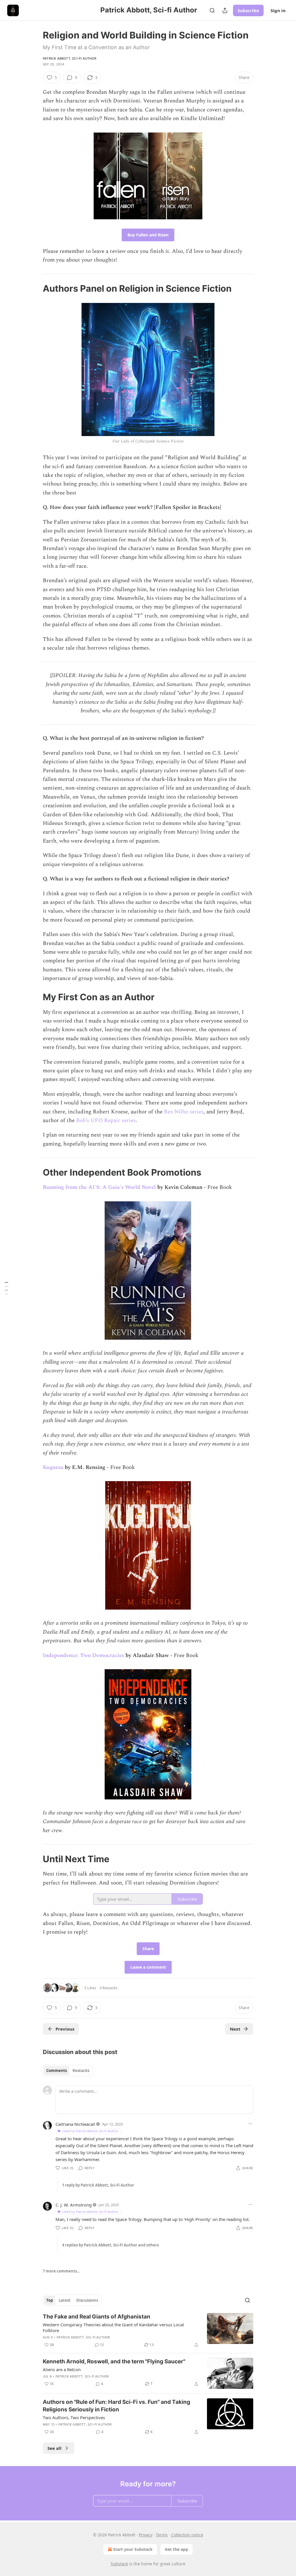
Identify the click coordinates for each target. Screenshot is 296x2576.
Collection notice (187, 2535)
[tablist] (68, 2071)
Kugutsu (53, 1467)
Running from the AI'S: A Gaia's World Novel (99, 1187)
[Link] (35, 288)
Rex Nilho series (184, 1112)
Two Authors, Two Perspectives (74, 2417)
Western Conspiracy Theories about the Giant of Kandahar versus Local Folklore (113, 2327)
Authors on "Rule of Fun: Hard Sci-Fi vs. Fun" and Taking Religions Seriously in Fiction (116, 2406)
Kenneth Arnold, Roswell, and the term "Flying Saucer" (114, 2361)
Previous (65, 2029)
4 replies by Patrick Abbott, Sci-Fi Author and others (110, 2245)
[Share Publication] (225, 10)
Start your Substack (133, 2549)
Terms (162, 2535)
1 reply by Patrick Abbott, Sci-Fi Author (98, 2185)
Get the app (176, 2549)
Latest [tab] (65, 2300)
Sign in (278, 10)
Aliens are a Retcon (62, 2369)
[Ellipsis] (250, 2124)
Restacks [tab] (81, 2071)
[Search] (212, 10)
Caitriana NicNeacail (75, 2124)
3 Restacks (108, 1988)
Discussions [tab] (87, 2300)
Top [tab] (50, 2300)
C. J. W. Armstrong (74, 2205)
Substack (119, 2564)
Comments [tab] (57, 2071)
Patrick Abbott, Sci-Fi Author (70, 58)
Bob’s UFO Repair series (106, 1120)
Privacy (146, 2535)
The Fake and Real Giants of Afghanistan (97, 2317)
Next (235, 2029)
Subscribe (248, 10)
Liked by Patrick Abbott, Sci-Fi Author (90, 2131)
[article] (148, 2331)
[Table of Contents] (6, 1288)
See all (54, 2448)
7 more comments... (62, 2271)
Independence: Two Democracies (83, 1655)
